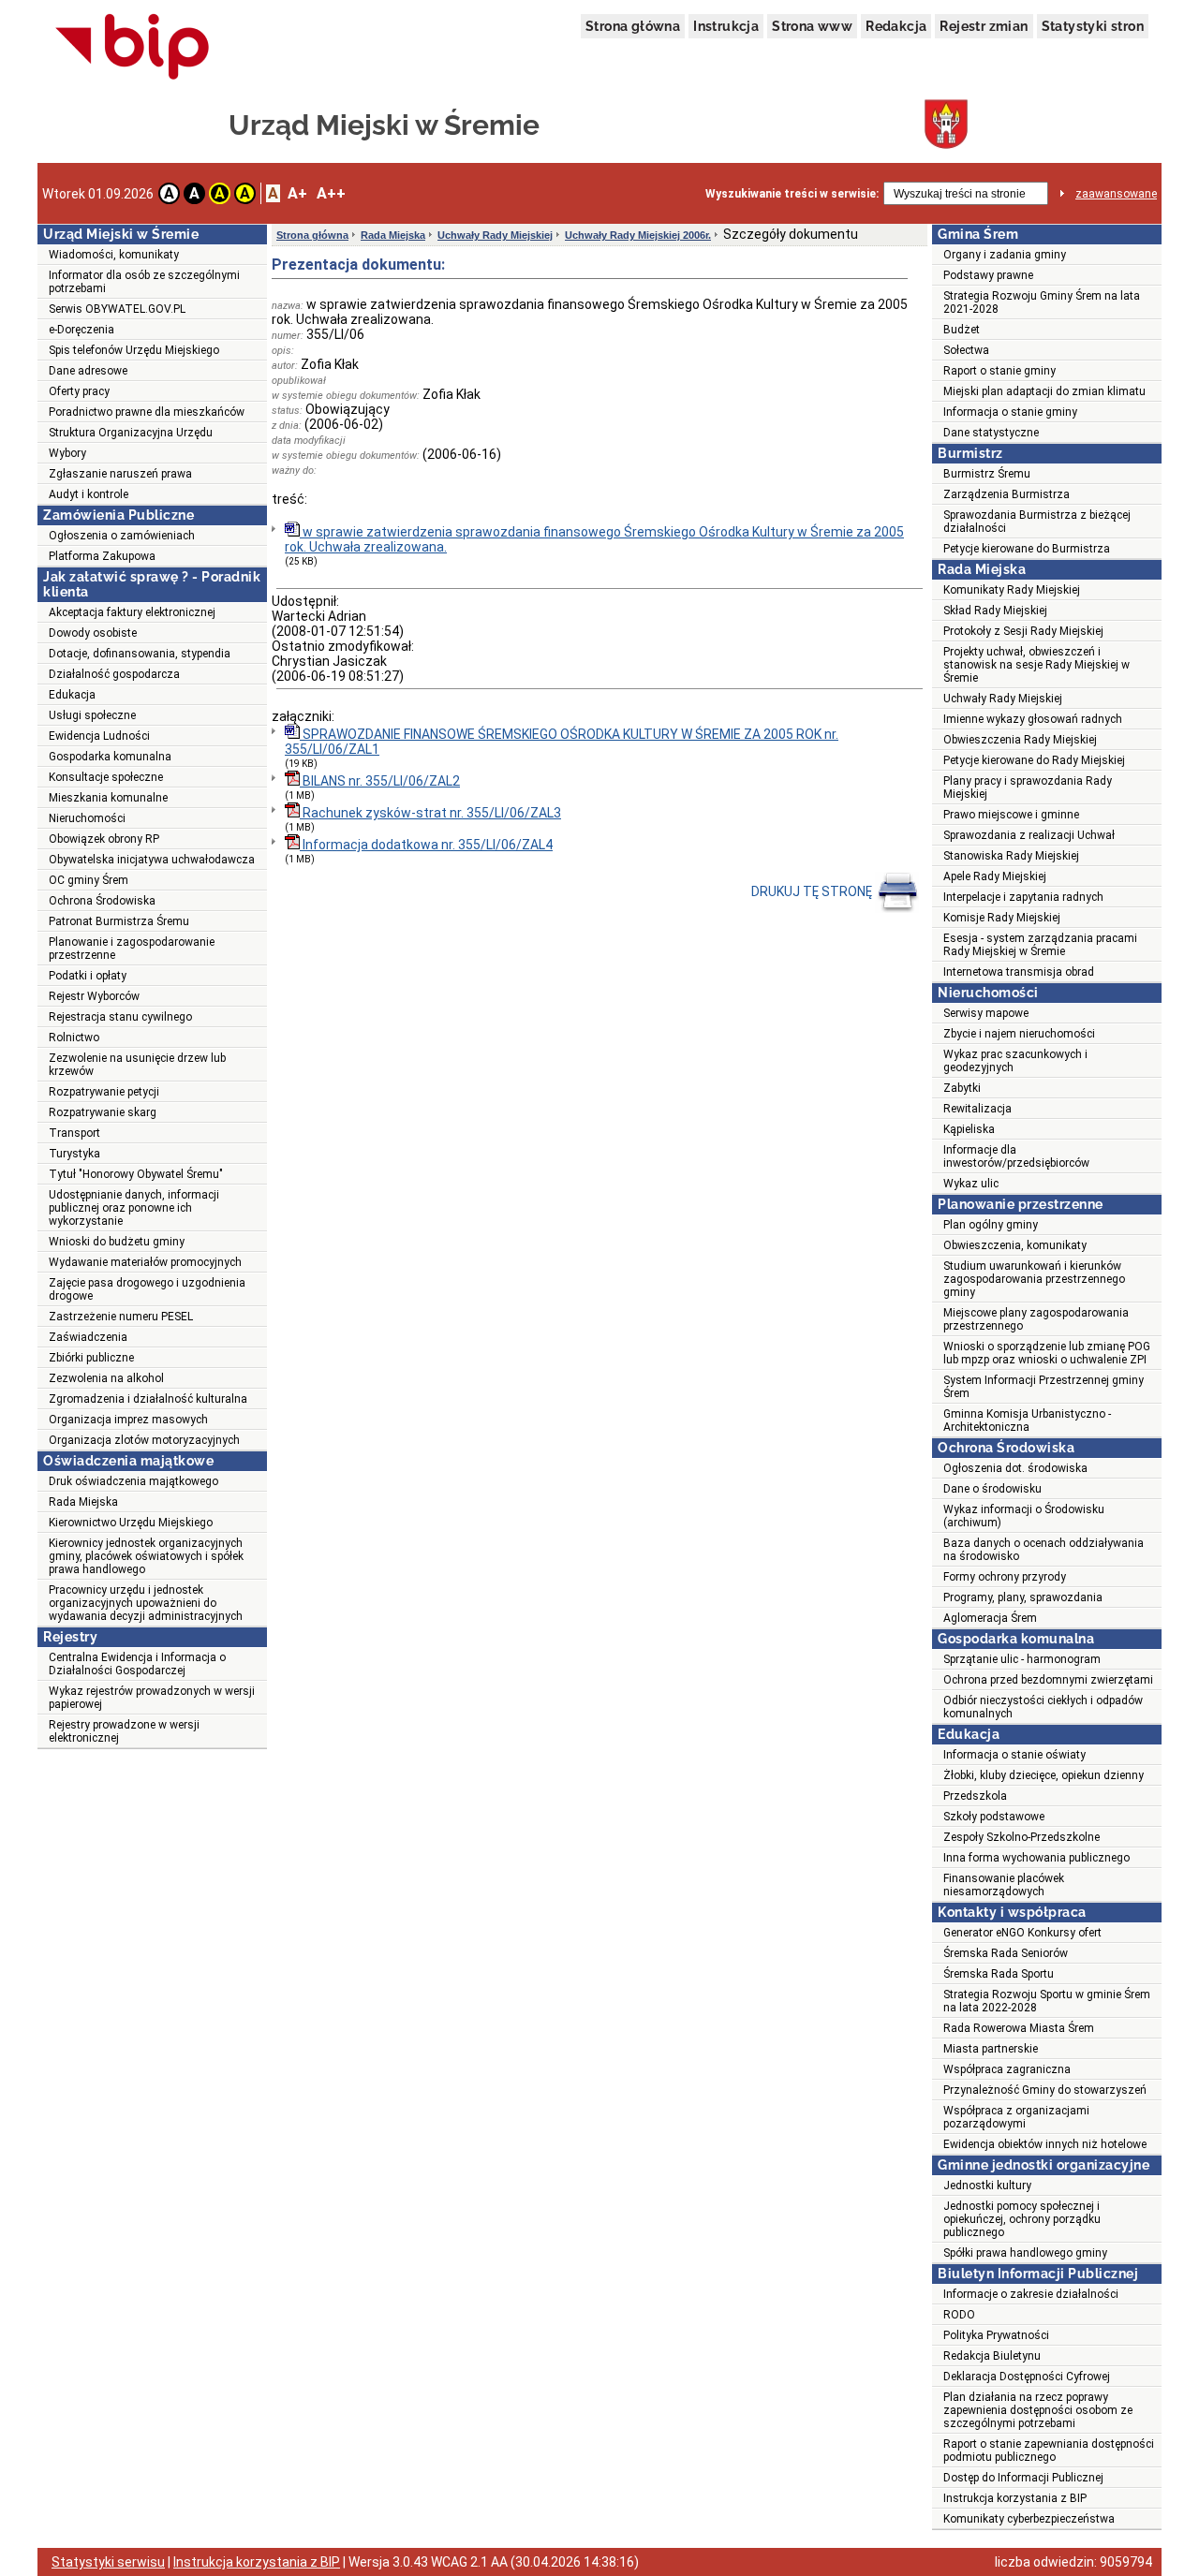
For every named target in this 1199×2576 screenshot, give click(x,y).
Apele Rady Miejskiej (995, 876)
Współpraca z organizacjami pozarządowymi (1016, 2117)
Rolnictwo (74, 1038)
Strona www (812, 26)
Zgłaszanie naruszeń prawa (120, 474)
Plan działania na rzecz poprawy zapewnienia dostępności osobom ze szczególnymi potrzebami (1038, 2410)
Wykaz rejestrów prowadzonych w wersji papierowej (152, 1698)
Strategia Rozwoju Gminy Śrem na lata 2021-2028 (1042, 302)
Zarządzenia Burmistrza (1007, 494)
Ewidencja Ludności (99, 736)
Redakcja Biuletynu (992, 2356)
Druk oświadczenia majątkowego (133, 1481)
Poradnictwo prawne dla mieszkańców (147, 412)
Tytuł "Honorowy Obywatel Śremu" (136, 1174)
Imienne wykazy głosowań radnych (1033, 719)
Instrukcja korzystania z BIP (1015, 2498)
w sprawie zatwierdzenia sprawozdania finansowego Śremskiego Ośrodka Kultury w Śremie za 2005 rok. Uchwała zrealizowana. (594, 539)
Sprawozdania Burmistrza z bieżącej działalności (1037, 522)
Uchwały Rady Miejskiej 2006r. (638, 235)
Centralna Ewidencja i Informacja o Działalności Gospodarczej (137, 1664)
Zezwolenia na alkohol (106, 1378)
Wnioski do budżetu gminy (117, 1242)
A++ (331, 193)
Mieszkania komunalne (108, 798)
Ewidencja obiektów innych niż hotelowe (1045, 2144)
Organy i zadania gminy (1005, 255)
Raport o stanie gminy (999, 371)
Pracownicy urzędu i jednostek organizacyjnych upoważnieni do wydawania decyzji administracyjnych (146, 1603)
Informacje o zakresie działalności (1031, 2294)
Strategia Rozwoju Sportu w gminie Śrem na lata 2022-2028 (1047, 2001)
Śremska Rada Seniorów (1006, 1953)
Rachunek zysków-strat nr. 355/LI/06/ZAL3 (430, 813)
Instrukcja (726, 26)
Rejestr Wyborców (94, 996)
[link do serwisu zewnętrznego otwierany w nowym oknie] (133, 48)
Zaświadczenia (88, 1337)
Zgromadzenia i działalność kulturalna (148, 1399)
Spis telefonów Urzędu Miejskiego (134, 350)
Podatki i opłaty (88, 976)
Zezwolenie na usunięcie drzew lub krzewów (137, 1065)
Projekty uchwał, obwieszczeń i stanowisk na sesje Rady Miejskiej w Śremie (1036, 665)
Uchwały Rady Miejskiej (495, 235)
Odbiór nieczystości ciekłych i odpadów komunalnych (1043, 1707)
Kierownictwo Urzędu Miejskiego (131, 1523)
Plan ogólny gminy (991, 1225)
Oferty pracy (79, 391)
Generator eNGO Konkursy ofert (1022, 1933)
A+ (297, 193)
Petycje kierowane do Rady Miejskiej (1034, 760)
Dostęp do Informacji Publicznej (1023, 2478)
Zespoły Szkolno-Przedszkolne (1021, 1837)
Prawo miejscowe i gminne (1011, 815)
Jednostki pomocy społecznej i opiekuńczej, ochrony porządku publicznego (1022, 2219)
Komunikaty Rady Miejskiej (1012, 590)
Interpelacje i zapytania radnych (1023, 897)
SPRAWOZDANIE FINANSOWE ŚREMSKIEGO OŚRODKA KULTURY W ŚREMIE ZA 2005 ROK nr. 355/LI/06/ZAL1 (562, 742)
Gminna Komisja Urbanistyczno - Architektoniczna (1027, 1420)
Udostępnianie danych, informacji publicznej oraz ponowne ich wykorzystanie (134, 1208)
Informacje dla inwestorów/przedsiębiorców (1016, 1156)
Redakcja (896, 26)
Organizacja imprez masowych (128, 1420)
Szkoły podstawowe (994, 1817)
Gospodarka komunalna (110, 757)
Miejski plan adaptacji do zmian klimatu (1044, 391)
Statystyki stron (1093, 26)
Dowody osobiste (93, 633)
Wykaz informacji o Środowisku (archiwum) (1024, 1516)
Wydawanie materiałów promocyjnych (145, 1262)
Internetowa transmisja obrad (1019, 972)
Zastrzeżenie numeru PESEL (121, 1317)
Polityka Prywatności (996, 2335)
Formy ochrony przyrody (1005, 1577)
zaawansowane (1116, 194)
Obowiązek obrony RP (104, 839)
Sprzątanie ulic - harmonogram (1022, 1659)
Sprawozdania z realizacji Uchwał (1029, 835)
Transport (74, 1133)
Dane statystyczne (991, 433)
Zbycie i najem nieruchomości (1019, 1034)
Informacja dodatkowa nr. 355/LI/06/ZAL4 (426, 845)
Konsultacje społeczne (106, 777)
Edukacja (72, 695)
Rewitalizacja (977, 1109)
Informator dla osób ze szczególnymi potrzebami (144, 282)
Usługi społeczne (92, 715)
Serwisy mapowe (986, 1013)
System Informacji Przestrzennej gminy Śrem (1044, 1387)
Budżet (962, 330)
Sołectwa (966, 350)
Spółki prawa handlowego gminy (1025, 2253)
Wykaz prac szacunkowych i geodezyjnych (1015, 1061)
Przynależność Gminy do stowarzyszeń (1045, 2090)
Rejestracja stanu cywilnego (120, 1017)
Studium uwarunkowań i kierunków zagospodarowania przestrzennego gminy (1034, 1279)
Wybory (67, 453)
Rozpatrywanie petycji (104, 1092)
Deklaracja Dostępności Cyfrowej (1027, 2377)
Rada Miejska (83, 1502)
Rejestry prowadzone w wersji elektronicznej (124, 1731)
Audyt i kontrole (89, 494)
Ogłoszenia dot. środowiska (1015, 1468)
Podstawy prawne (988, 275)
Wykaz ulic (971, 1184)
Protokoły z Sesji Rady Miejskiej (1023, 631)
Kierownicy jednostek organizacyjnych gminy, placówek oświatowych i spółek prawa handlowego (146, 1556)
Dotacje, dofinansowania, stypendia (140, 654)
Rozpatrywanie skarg (103, 1112)
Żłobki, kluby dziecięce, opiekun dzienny (1044, 1775)
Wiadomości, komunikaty (114, 255)
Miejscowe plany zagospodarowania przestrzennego (1036, 1319)
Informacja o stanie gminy (1010, 412)
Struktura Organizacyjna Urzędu (131, 433)
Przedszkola (975, 1796)
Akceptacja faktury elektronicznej (132, 612)
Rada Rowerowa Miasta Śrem (1019, 2028)
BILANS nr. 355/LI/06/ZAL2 (380, 781)
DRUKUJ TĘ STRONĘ (813, 891)
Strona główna (633, 26)
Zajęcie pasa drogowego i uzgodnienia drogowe (147, 1289)
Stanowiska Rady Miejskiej (1011, 856)
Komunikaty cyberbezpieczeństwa (1029, 2519)
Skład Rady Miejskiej (995, 611)
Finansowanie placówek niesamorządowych (1004, 1885)
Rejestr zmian (984, 26)
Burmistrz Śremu (987, 474)
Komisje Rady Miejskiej (1002, 918)
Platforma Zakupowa (102, 556)
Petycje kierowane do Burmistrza (1027, 549)
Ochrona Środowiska (102, 901)
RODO (959, 2315)
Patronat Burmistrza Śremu (119, 921)
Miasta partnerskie (991, 2049)
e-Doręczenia (81, 330)
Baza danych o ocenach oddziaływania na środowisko (1044, 1550)
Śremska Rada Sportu (999, 1974)
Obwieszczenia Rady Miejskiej (1020, 740)
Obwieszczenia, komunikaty (1015, 1245)
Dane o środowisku (992, 1489)
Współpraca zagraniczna (1007, 2069)
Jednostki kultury (987, 2186)
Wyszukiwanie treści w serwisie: (792, 194)
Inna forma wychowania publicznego (1036, 1858)
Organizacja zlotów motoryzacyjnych (144, 1440)
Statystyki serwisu (108, 2562)
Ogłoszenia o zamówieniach (122, 536)
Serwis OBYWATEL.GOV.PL (117, 309)
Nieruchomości (87, 818)
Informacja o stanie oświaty (1014, 1755)
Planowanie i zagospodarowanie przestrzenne (132, 949)
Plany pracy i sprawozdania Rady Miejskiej (1028, 788)
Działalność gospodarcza (114, 674)
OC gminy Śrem (89, 880)
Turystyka (74, 1154)
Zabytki (962, 1088)
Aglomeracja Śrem (990, 1618)
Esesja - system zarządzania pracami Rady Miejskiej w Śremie (1040, 945)
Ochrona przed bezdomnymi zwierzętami (1048, 1680)
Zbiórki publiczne (91, 1358)
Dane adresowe (88, 371)
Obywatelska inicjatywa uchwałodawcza (152, 860)
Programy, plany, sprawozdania (1023, 1597)
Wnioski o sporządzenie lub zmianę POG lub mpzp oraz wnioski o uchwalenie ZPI (1047, 1353)
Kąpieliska (969, 1129)
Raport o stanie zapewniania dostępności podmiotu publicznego (1049, 2451)
